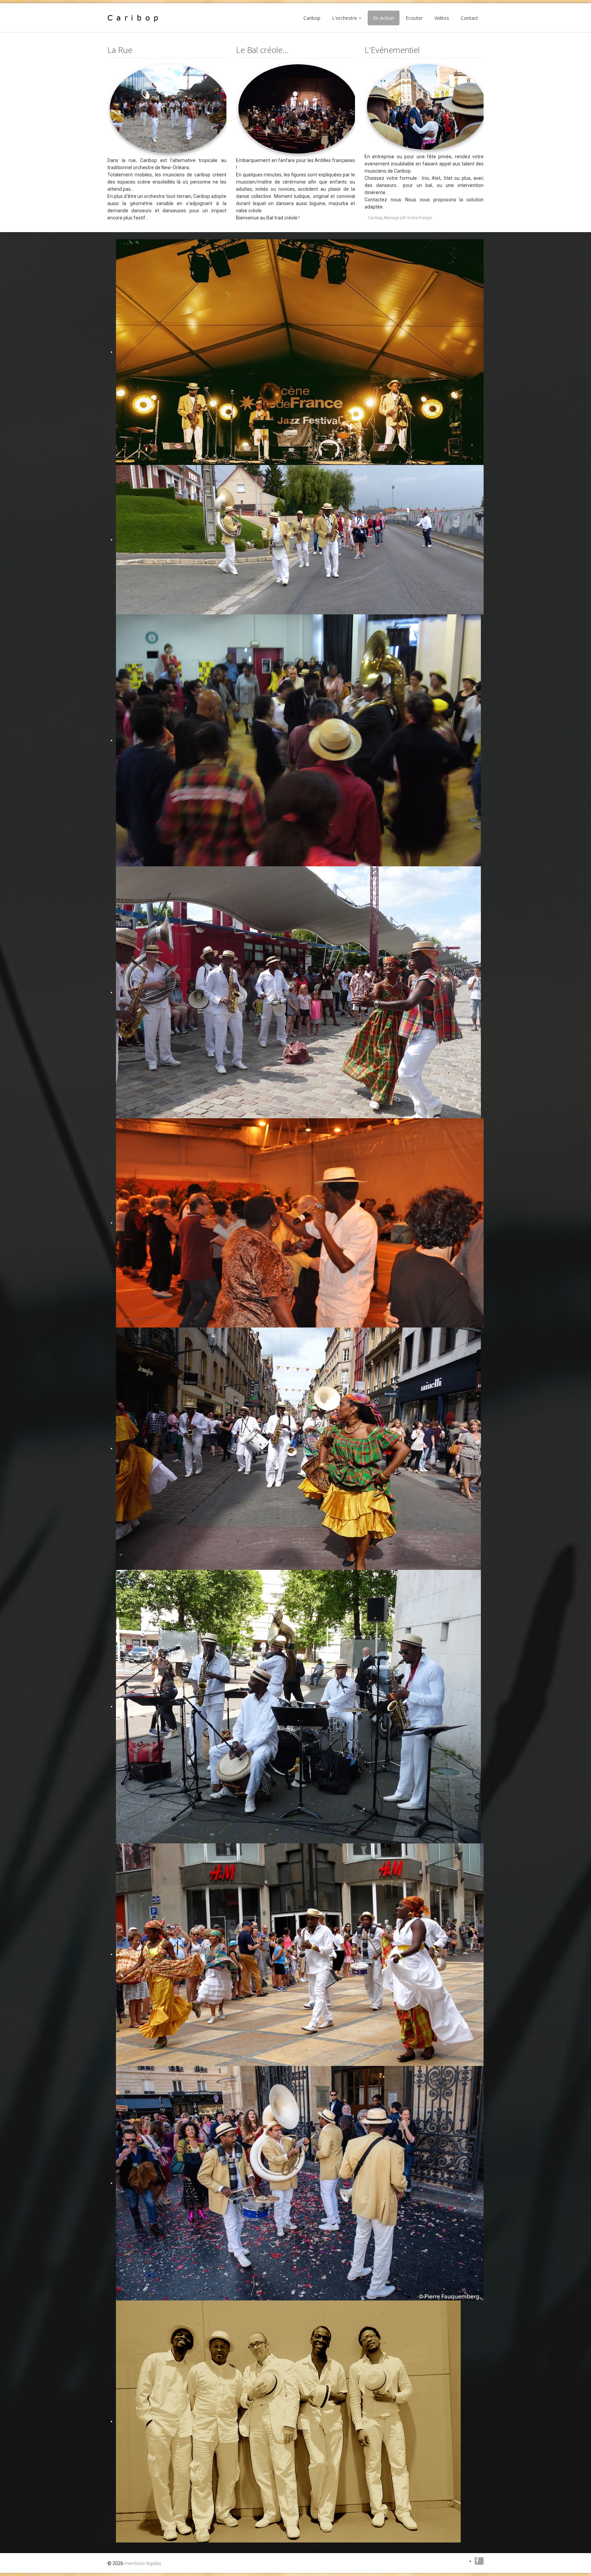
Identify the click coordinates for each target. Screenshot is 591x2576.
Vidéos (442, 18)
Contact (469, 18)
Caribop (312, 18)
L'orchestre (345, 18)
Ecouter (414, 18)
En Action (384, 18)
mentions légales (143, 2563)
